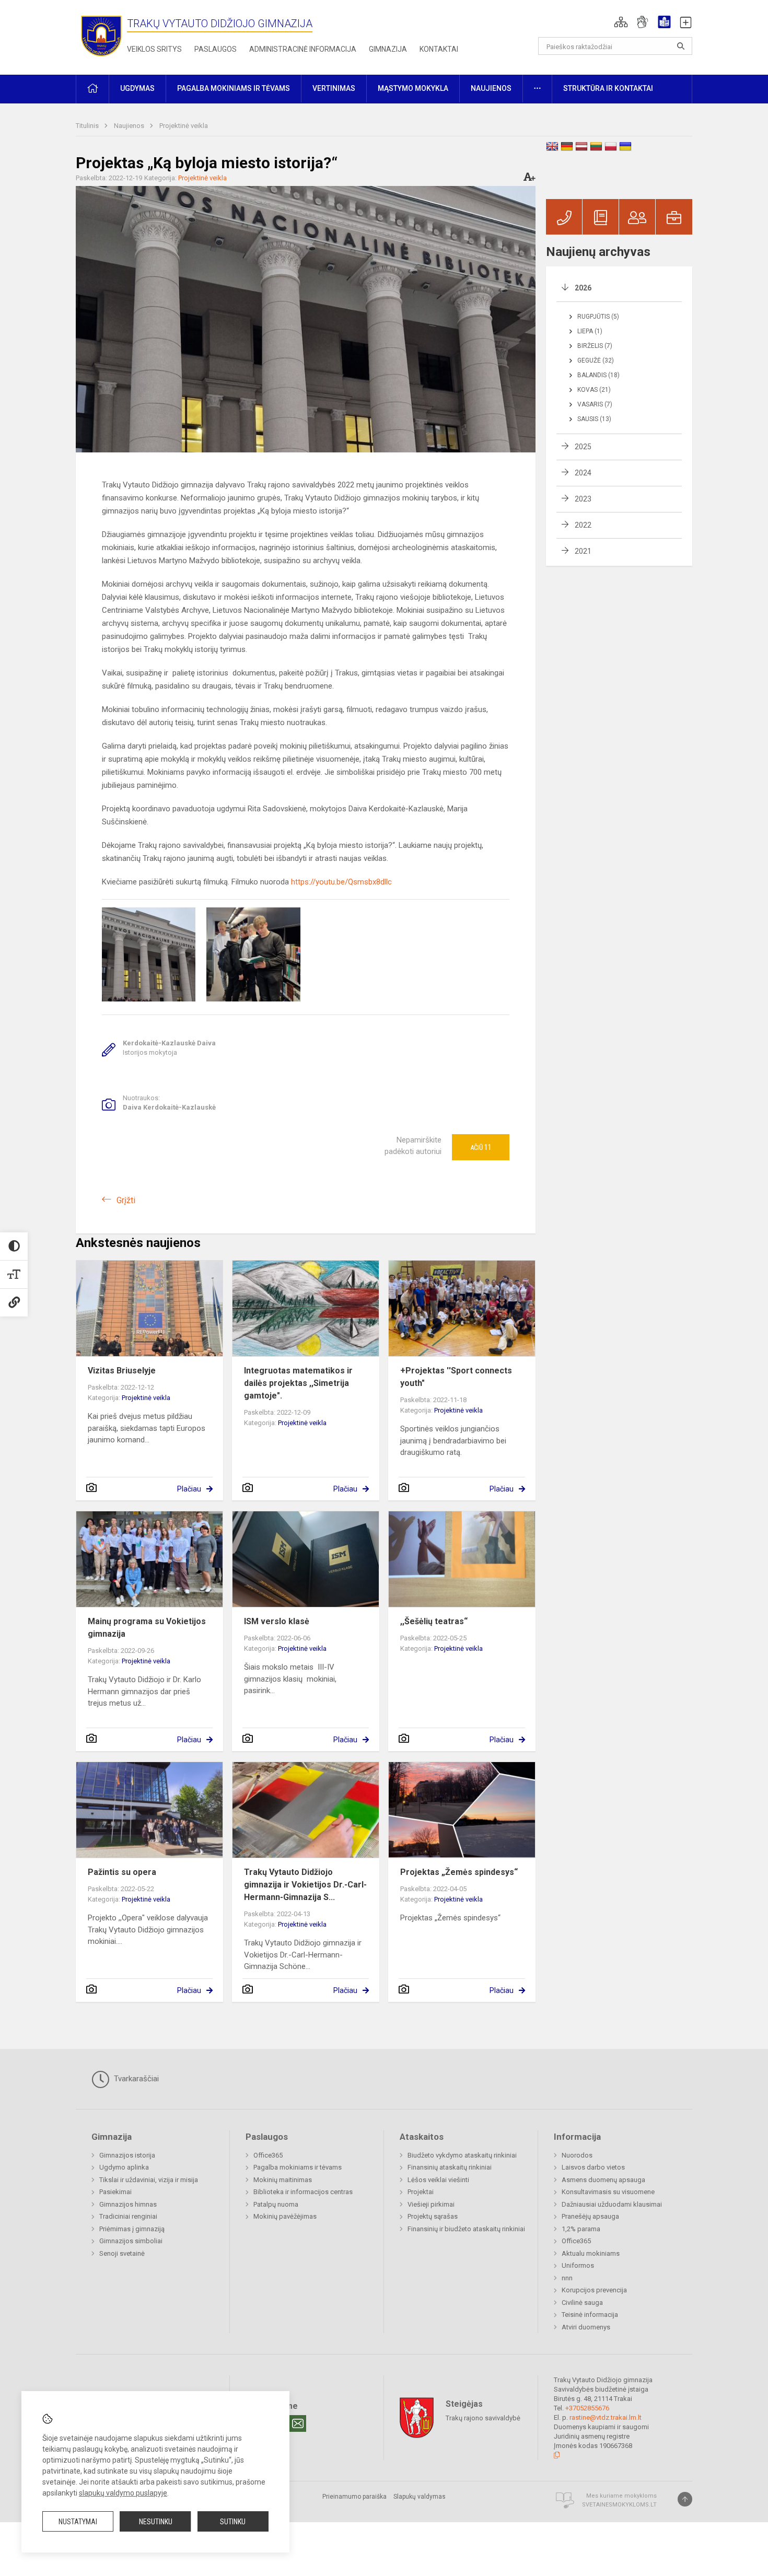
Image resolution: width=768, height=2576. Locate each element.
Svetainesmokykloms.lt (619, 2505)
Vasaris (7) (595, 404)
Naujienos (130, 126)
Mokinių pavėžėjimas (285, 2216)
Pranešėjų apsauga (590, 2216)
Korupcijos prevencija (594, 2290)
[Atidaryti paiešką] (681, 46)
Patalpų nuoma (276, 2204)
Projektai (421, 2192)
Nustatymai (78, 2522)
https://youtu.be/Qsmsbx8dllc (341, 882)
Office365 (268, 2155)
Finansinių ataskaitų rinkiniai (450, 2167)
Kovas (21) (594, 390)
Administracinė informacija (303, 49)
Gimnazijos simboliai (131, 2241)
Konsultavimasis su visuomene (608, 2192)
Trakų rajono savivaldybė (483, 2418)
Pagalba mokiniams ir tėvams (298, 2167)
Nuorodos (577, 2155)
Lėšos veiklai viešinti (438, 2180)
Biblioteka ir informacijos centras (303, 2192)
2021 (583, 551)
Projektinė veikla (184, 126)
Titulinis (88, 126)
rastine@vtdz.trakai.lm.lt (606, 2417)
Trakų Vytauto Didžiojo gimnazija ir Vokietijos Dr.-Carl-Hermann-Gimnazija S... (305, 1885)
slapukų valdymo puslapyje (123, 2493)
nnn (567, 2278)
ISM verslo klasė (277, 1621)
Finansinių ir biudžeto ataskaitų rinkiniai (466, 2229)
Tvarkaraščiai (135, 2079)
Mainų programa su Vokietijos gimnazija (147, 1628)
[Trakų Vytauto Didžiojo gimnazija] (101, 35)
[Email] (298, 2423)
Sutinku (233, 2522)
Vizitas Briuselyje (122, 1371)
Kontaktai (439, 49)
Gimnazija (388, 49)
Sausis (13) (594, 419)
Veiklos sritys (154, 49)
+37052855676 (587, 2408)
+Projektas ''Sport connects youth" (456, 1377)
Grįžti (126, 1200)
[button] (621, 22)
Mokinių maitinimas (283, 2180)
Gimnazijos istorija (127, 2155)
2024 (583, 473)
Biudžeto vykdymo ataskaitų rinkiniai (462, 2155)
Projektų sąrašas (433, 2216)
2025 (583, 447)
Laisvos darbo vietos (593, 2167)
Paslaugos (216, 49)
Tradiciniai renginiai (128, 2216)
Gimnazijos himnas (128, 2204)
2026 (583, 288)
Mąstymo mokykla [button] (413, 88)
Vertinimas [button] (334, 88)
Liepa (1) (590, 331)
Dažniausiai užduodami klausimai (612, 2204)
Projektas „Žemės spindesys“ (459, 1872)
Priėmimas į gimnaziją (132, 2229)
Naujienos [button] (491, 88)
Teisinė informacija (590, 2315)
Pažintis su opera (122, 1872)
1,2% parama (581, 2229)
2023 (583, 499)
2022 (583, 525)
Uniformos (578, 2265)
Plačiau (189, 1489)
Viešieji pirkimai (431, 2204)
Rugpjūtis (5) (598, 317)
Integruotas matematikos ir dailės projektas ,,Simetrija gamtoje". (298, 1383)
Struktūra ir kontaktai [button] (608, 88)
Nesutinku (156, 2522)
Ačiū (481, 1147)
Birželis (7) (595, 346)
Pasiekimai (115, 2192)
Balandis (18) (598, 375)
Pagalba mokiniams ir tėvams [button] (234, 88)
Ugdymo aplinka (124, 2167)
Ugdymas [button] (137, 88)
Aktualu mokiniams (591, 2253)
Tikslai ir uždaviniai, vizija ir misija (149, 2180)
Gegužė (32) (596, 360)
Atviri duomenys (586, 2327)
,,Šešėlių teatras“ (434, 1621)
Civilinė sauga (582, 2303)
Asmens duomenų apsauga (603, 2180)
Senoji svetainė (122, 2253)
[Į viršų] (685, 2499)
